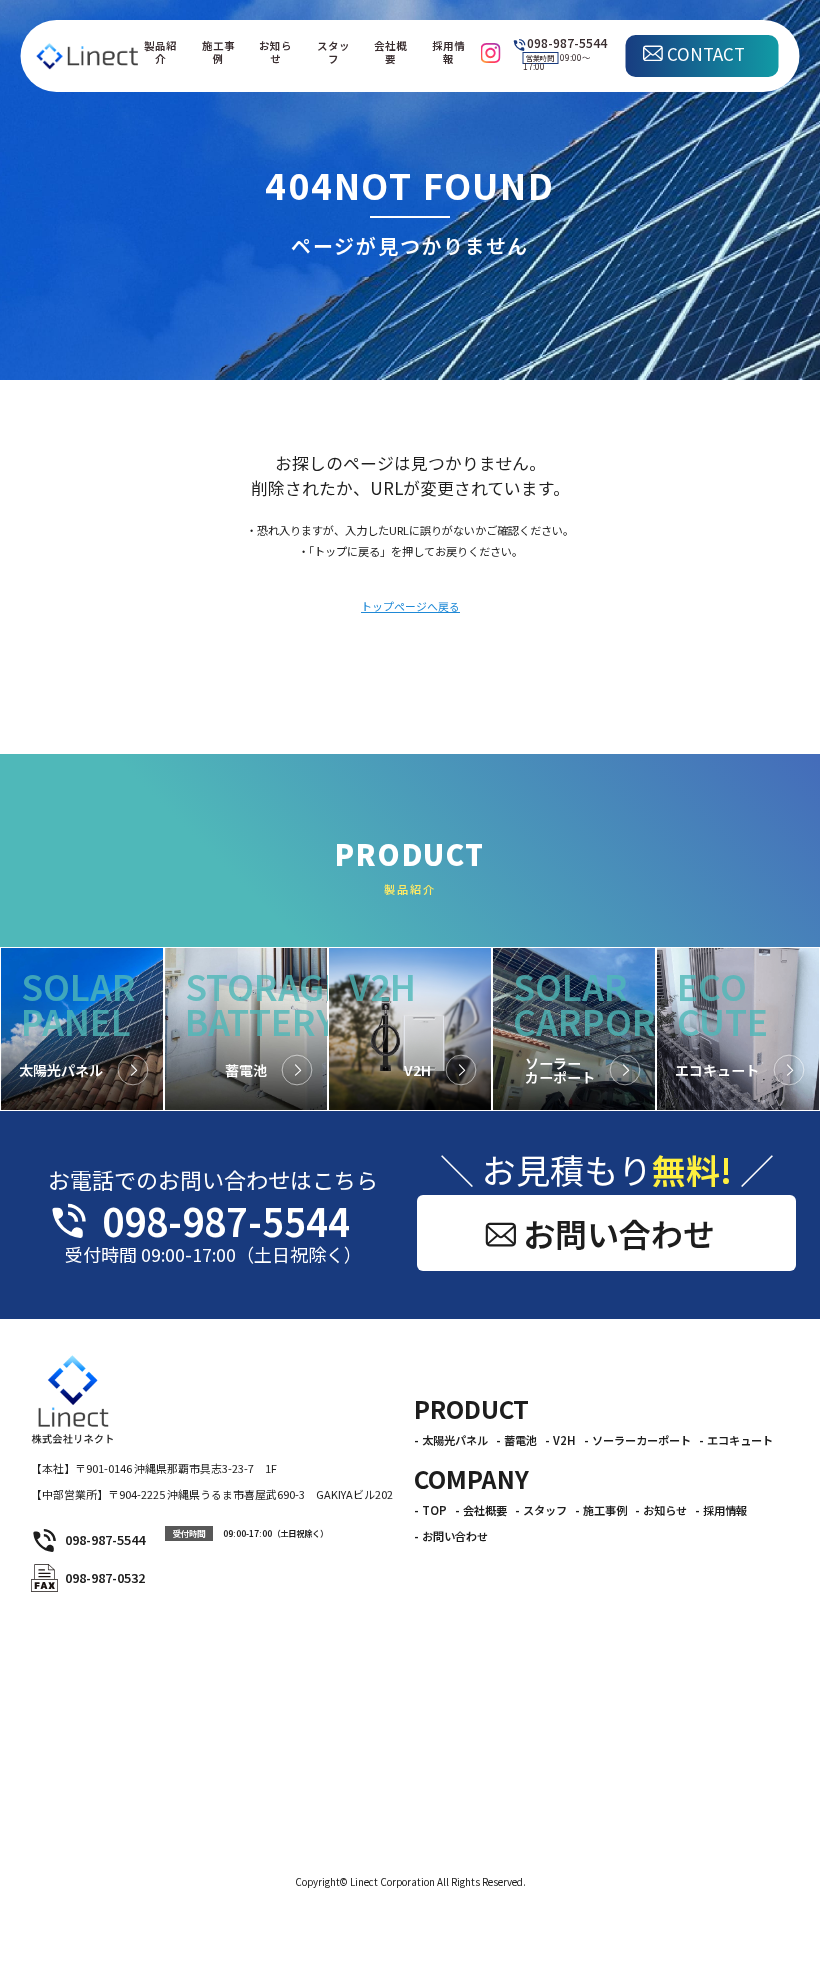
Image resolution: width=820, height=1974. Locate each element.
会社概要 (390, 52)
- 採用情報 (721, 1510)
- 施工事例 (601, 1510)
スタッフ (333, 52)
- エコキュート (736, 1440)
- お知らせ (661, 1510)
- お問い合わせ (451, 1536)
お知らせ (275, 52)
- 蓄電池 (516, 1440)
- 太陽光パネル (451, 1440)
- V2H (560, 1440)
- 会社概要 (481, 1510)
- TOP (430, 1510)
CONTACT (706, 53)
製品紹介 (160, 52)
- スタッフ (541, 1510)
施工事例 (218, 52)
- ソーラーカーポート (637, 1440)
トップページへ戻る (410, 607)
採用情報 (448, 52)
